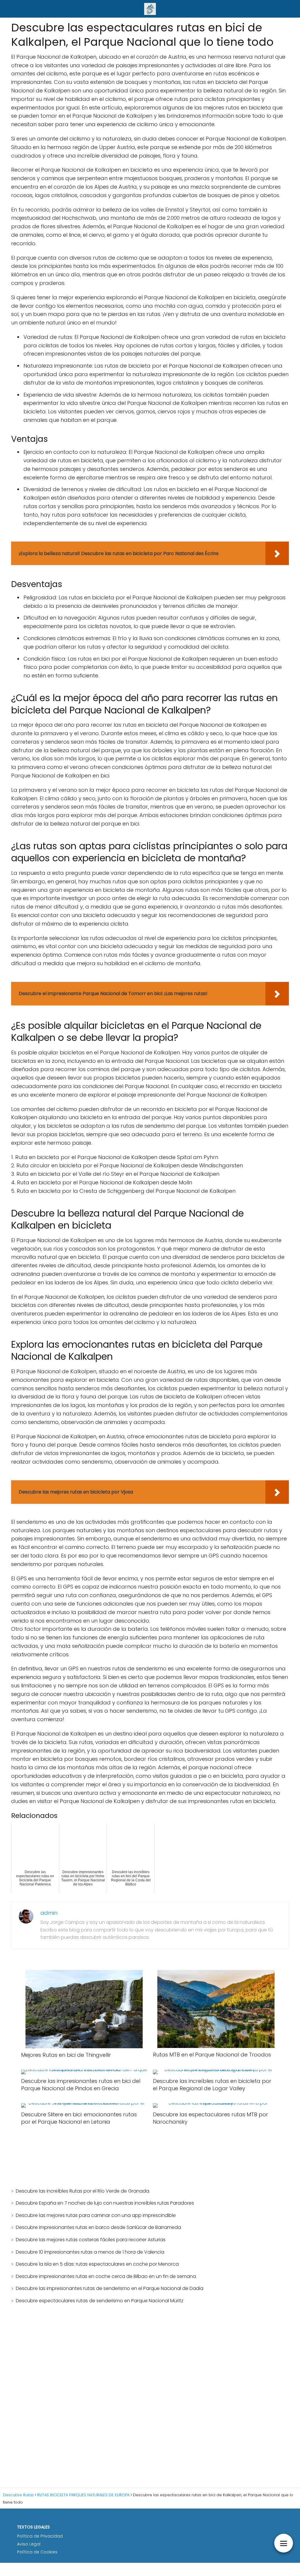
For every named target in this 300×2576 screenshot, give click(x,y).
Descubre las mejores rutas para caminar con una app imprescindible (96, 2215)
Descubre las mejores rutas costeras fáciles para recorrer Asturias (91, 2240)
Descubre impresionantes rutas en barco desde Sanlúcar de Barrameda (98, 2227)
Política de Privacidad (40, 2536)
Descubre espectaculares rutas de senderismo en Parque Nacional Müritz (100, 2301)
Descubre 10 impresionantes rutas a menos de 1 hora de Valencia (90, 2252)
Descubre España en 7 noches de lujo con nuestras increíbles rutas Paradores (105, 2203)
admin (49, 1913)
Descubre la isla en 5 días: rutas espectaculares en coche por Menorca (97, 2264)
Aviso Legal (29, 2544)
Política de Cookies (37, 2552)
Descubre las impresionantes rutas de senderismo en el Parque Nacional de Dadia (110, 2288)
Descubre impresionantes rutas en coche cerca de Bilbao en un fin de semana (106, 2276)
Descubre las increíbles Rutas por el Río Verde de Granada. (83, 2191)
